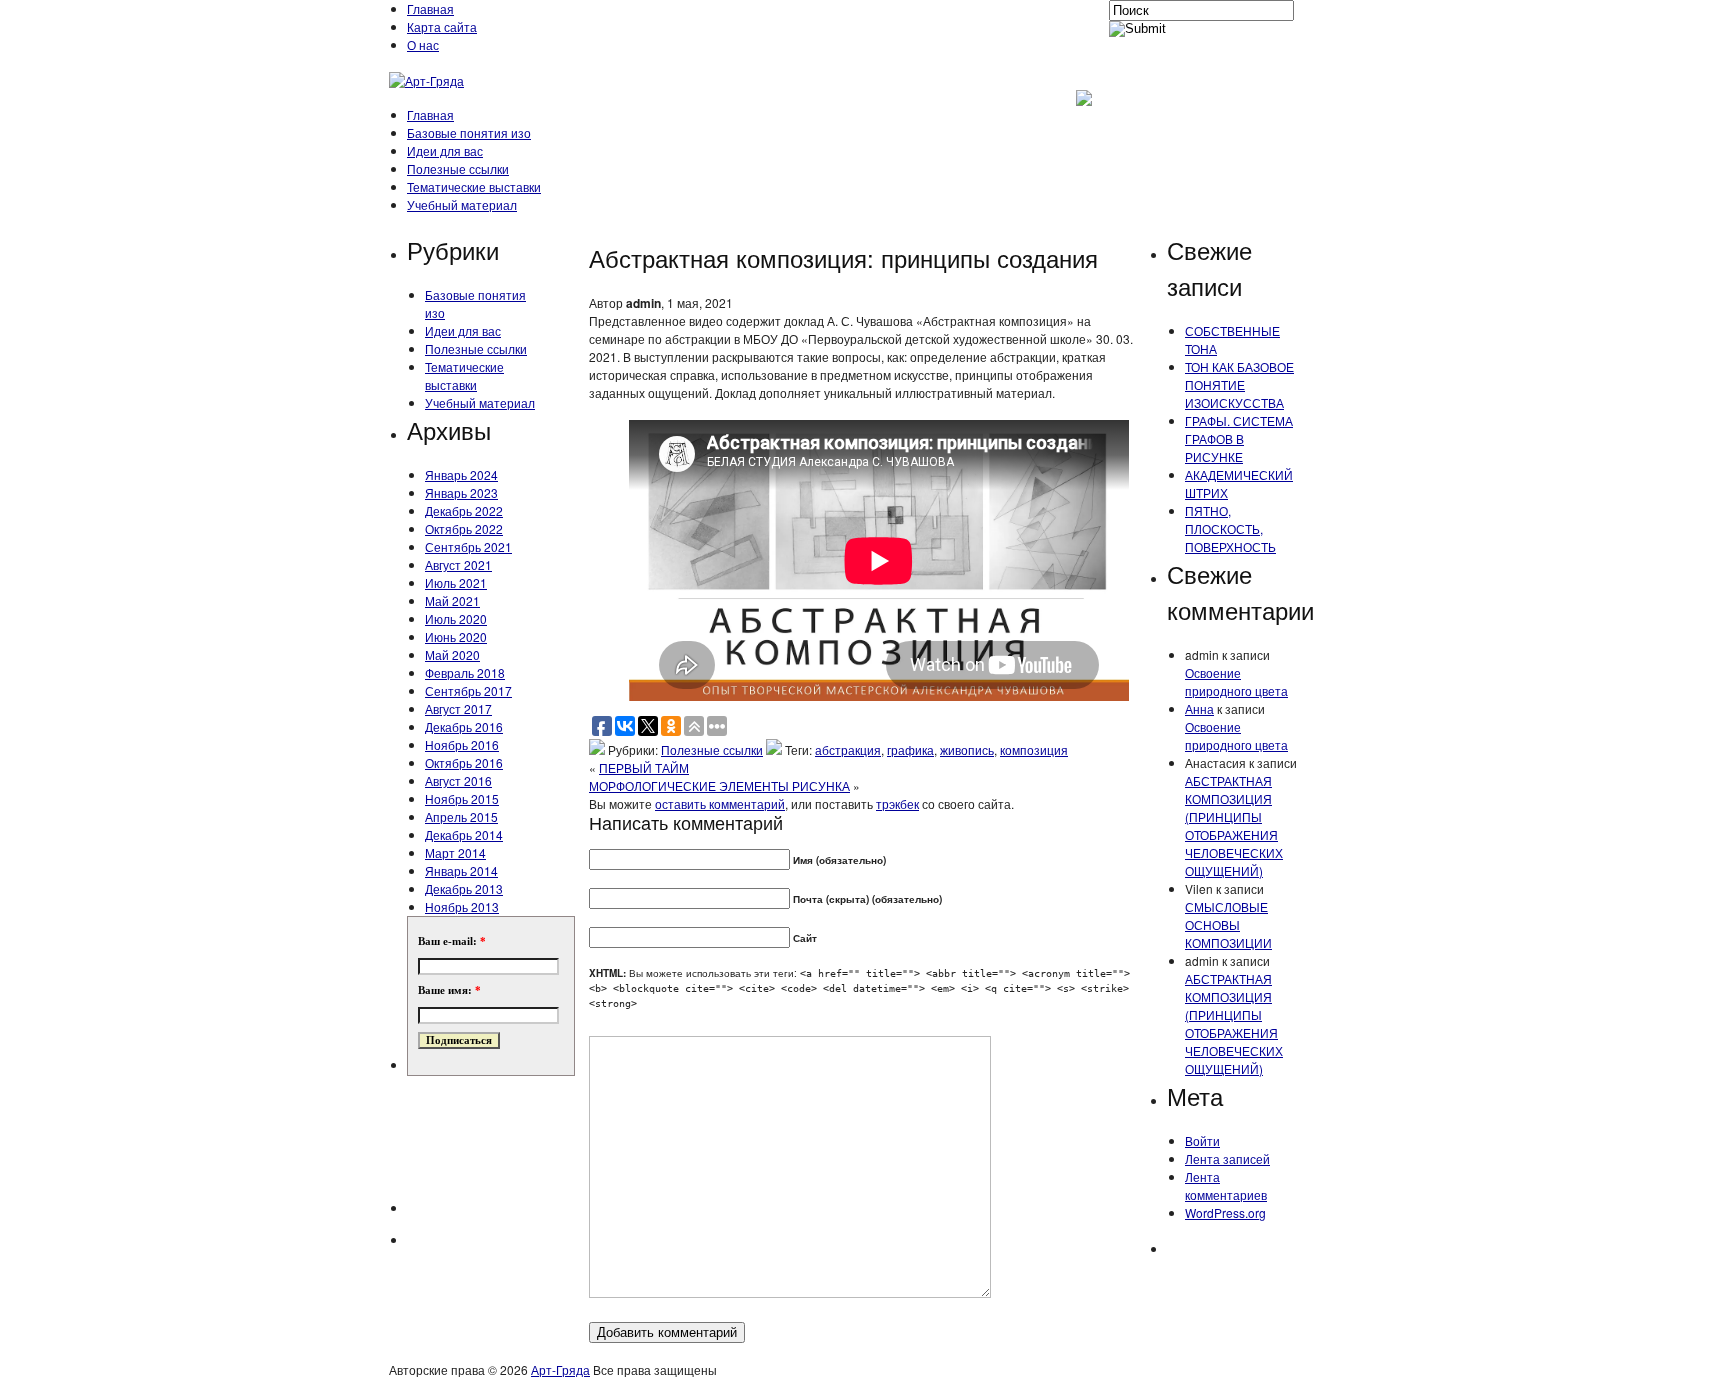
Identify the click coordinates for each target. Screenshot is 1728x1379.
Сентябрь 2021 (468, 546)
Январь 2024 (461, 474)
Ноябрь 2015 (462, 798)
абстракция (848, 749)
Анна (1199, 708)
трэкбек (897, 803)
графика (910, 749)
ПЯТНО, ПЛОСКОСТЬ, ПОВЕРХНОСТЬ (1230, 528)
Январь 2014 (461, 870)
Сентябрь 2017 (468, 690)
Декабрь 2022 (464, 510)
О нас (423, 44)
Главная (430, 8)
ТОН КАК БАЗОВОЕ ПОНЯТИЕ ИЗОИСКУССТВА (1239, 384)
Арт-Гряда (560, 1369)
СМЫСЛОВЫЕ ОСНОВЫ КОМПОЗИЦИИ (1228, 924)
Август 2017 (458, 708)
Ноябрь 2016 (462, 744)
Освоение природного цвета (1236, 681)
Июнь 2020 (456, 636)
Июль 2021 (456, 582)
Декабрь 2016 (464, 726)
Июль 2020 (456, 618)
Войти (1202, 1140)
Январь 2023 (461, 492)
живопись (967, 749)
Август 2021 (458, 564)
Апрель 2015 (461, 816)
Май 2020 (452, 654)
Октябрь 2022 (464, 528)
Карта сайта (442, 26)
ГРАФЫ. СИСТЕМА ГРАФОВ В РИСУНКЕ (1239, 438)
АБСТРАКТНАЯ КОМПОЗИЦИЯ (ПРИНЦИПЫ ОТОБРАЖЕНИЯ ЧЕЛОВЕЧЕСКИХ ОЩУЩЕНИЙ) (1234, 825)
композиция (1034, 749)
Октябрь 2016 (464, 762)
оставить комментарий (720, 803)
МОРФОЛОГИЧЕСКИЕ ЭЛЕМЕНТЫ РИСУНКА (719, 785)
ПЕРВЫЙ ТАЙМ (644, 767)
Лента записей (1227, 1158)
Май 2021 (452, 600)
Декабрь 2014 (464, 834)
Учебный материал (462, 204)
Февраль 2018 (465, 672)
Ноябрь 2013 (462, 906)
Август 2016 (458, 780)
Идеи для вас (445, 150)
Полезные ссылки (458, 168)
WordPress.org (1225, 1212)
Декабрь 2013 (464, 888)
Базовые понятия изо (469, 132)
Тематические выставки (474, 186)
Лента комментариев (1226, 1185)
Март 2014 (455, 852)
